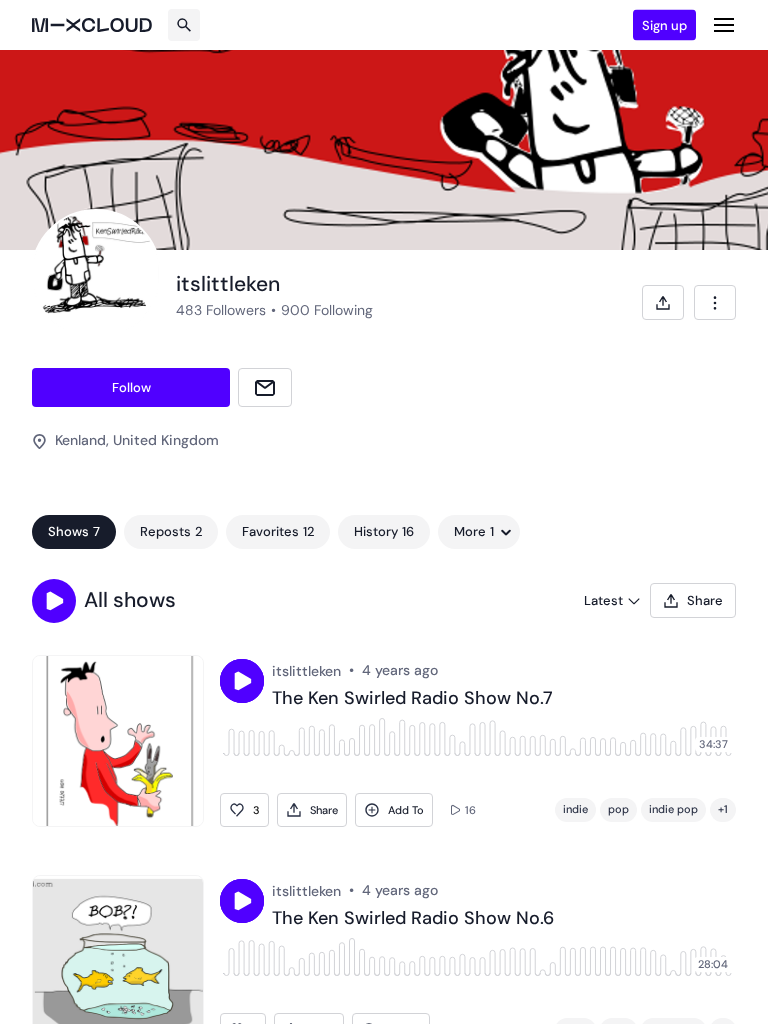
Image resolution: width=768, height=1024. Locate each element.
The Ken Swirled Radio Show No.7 (412, 699)
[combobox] (715, 302)
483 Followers (221, 310)
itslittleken (306, 671)
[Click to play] (242, 681)
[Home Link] (92, 25)
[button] (54, 601)
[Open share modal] (663, 302)
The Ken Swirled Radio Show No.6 (413, 919)
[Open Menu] (724, 25)
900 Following (327, 310)
